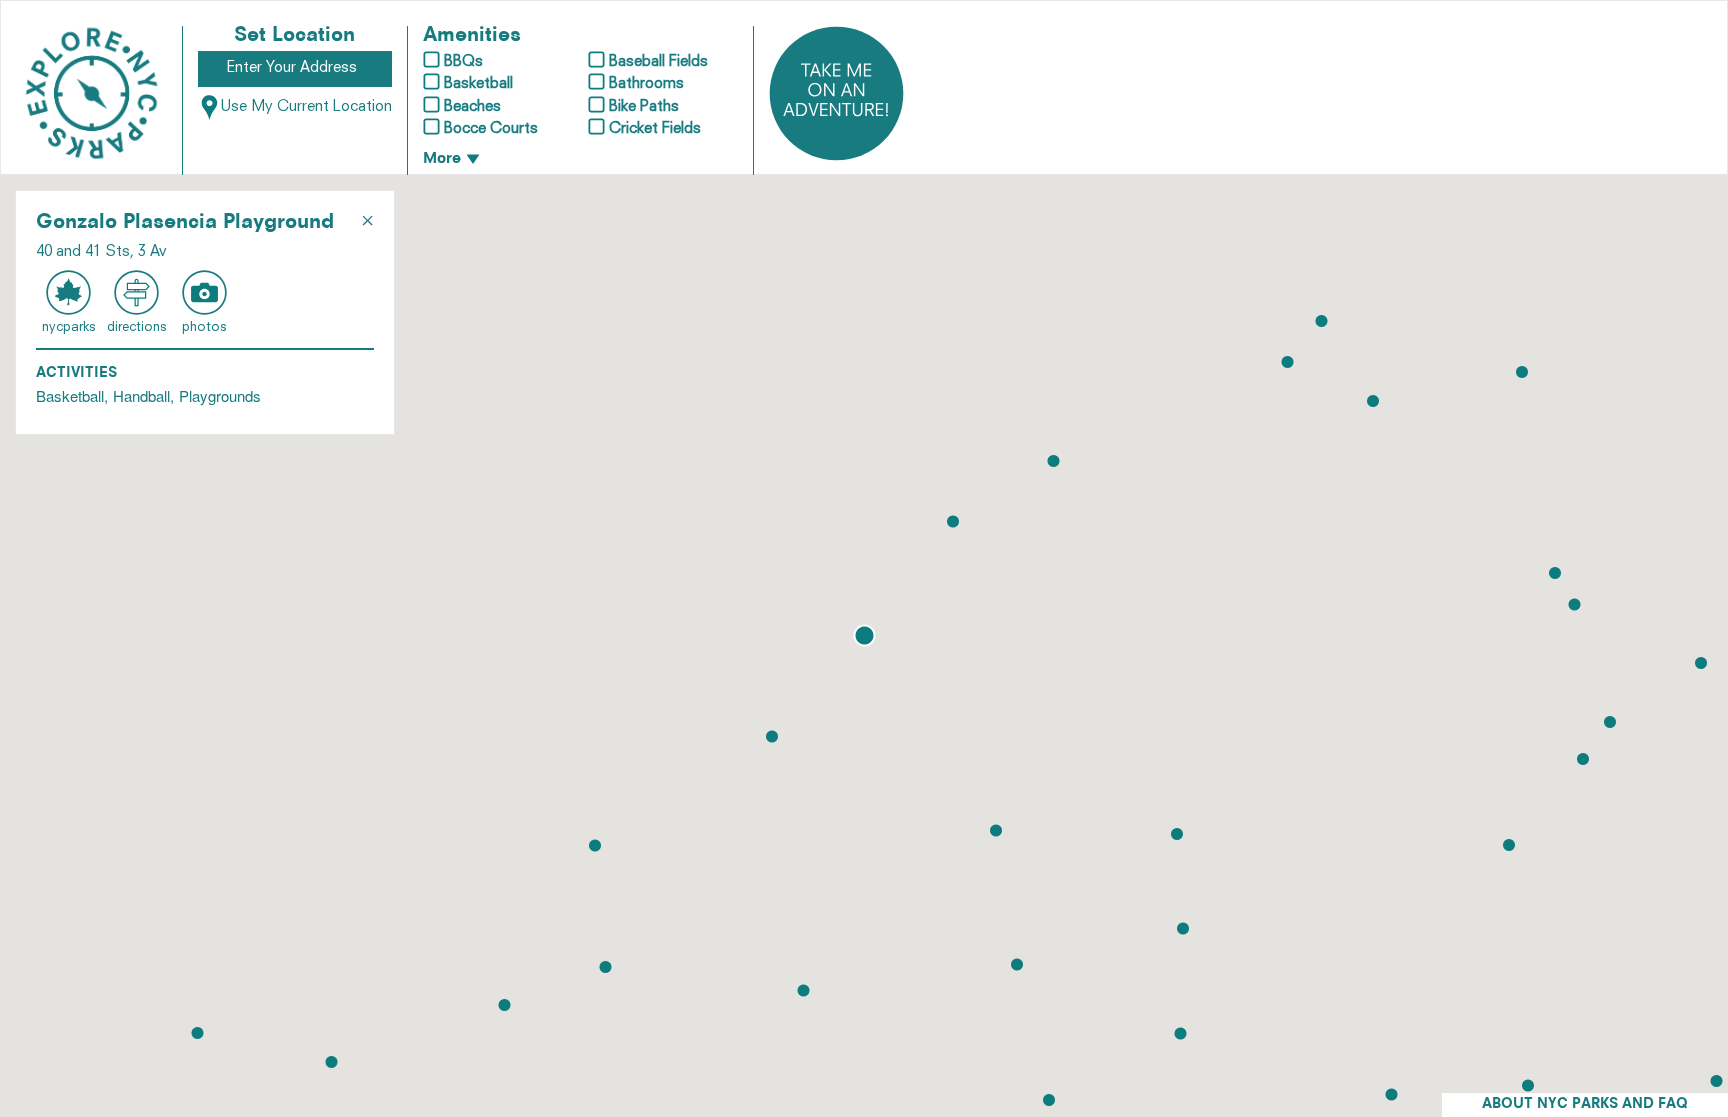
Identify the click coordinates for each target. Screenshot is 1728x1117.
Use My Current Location (306, 107)
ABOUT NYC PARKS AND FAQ (1585, 1104)
